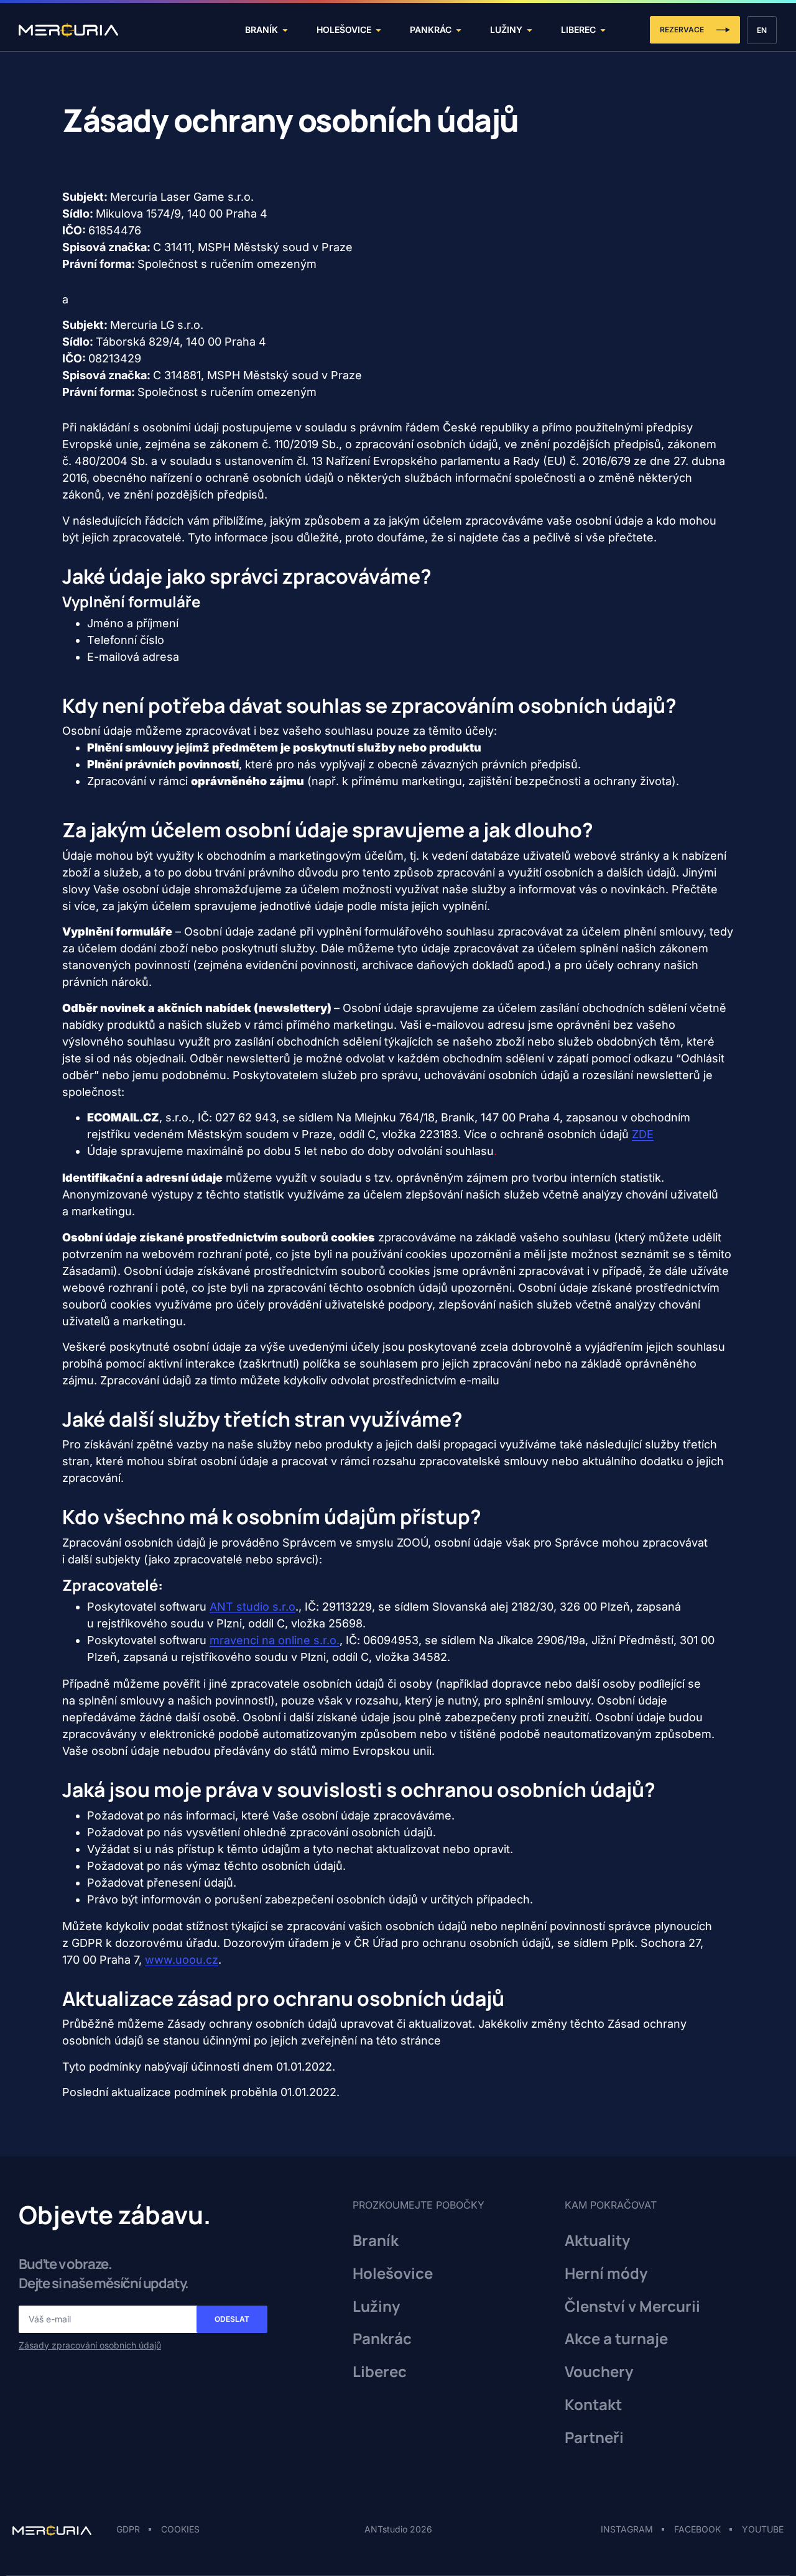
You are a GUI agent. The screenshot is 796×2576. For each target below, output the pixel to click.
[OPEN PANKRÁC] (459, 30)
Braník (376, 2241)
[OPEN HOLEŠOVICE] (378, 30)
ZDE (643, 1134)
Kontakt (593, 2405)
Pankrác (382, 2339)
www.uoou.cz (182, 1960)
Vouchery (599, 2372)
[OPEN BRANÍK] (285, 30)
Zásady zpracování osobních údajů (90, 2345)
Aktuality (597, 2241)
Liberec (380, 2372)
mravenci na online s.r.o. (275, 1640)
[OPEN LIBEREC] (603, 30)
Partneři (594, 2438)
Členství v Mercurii (632, 2307)
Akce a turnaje (616, 2339)
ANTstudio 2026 (398, 2529)
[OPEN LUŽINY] (530, 30)
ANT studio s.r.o (252, 1607)
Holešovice (393, 2274)
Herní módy (606, 2274)
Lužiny (376, 2307)
